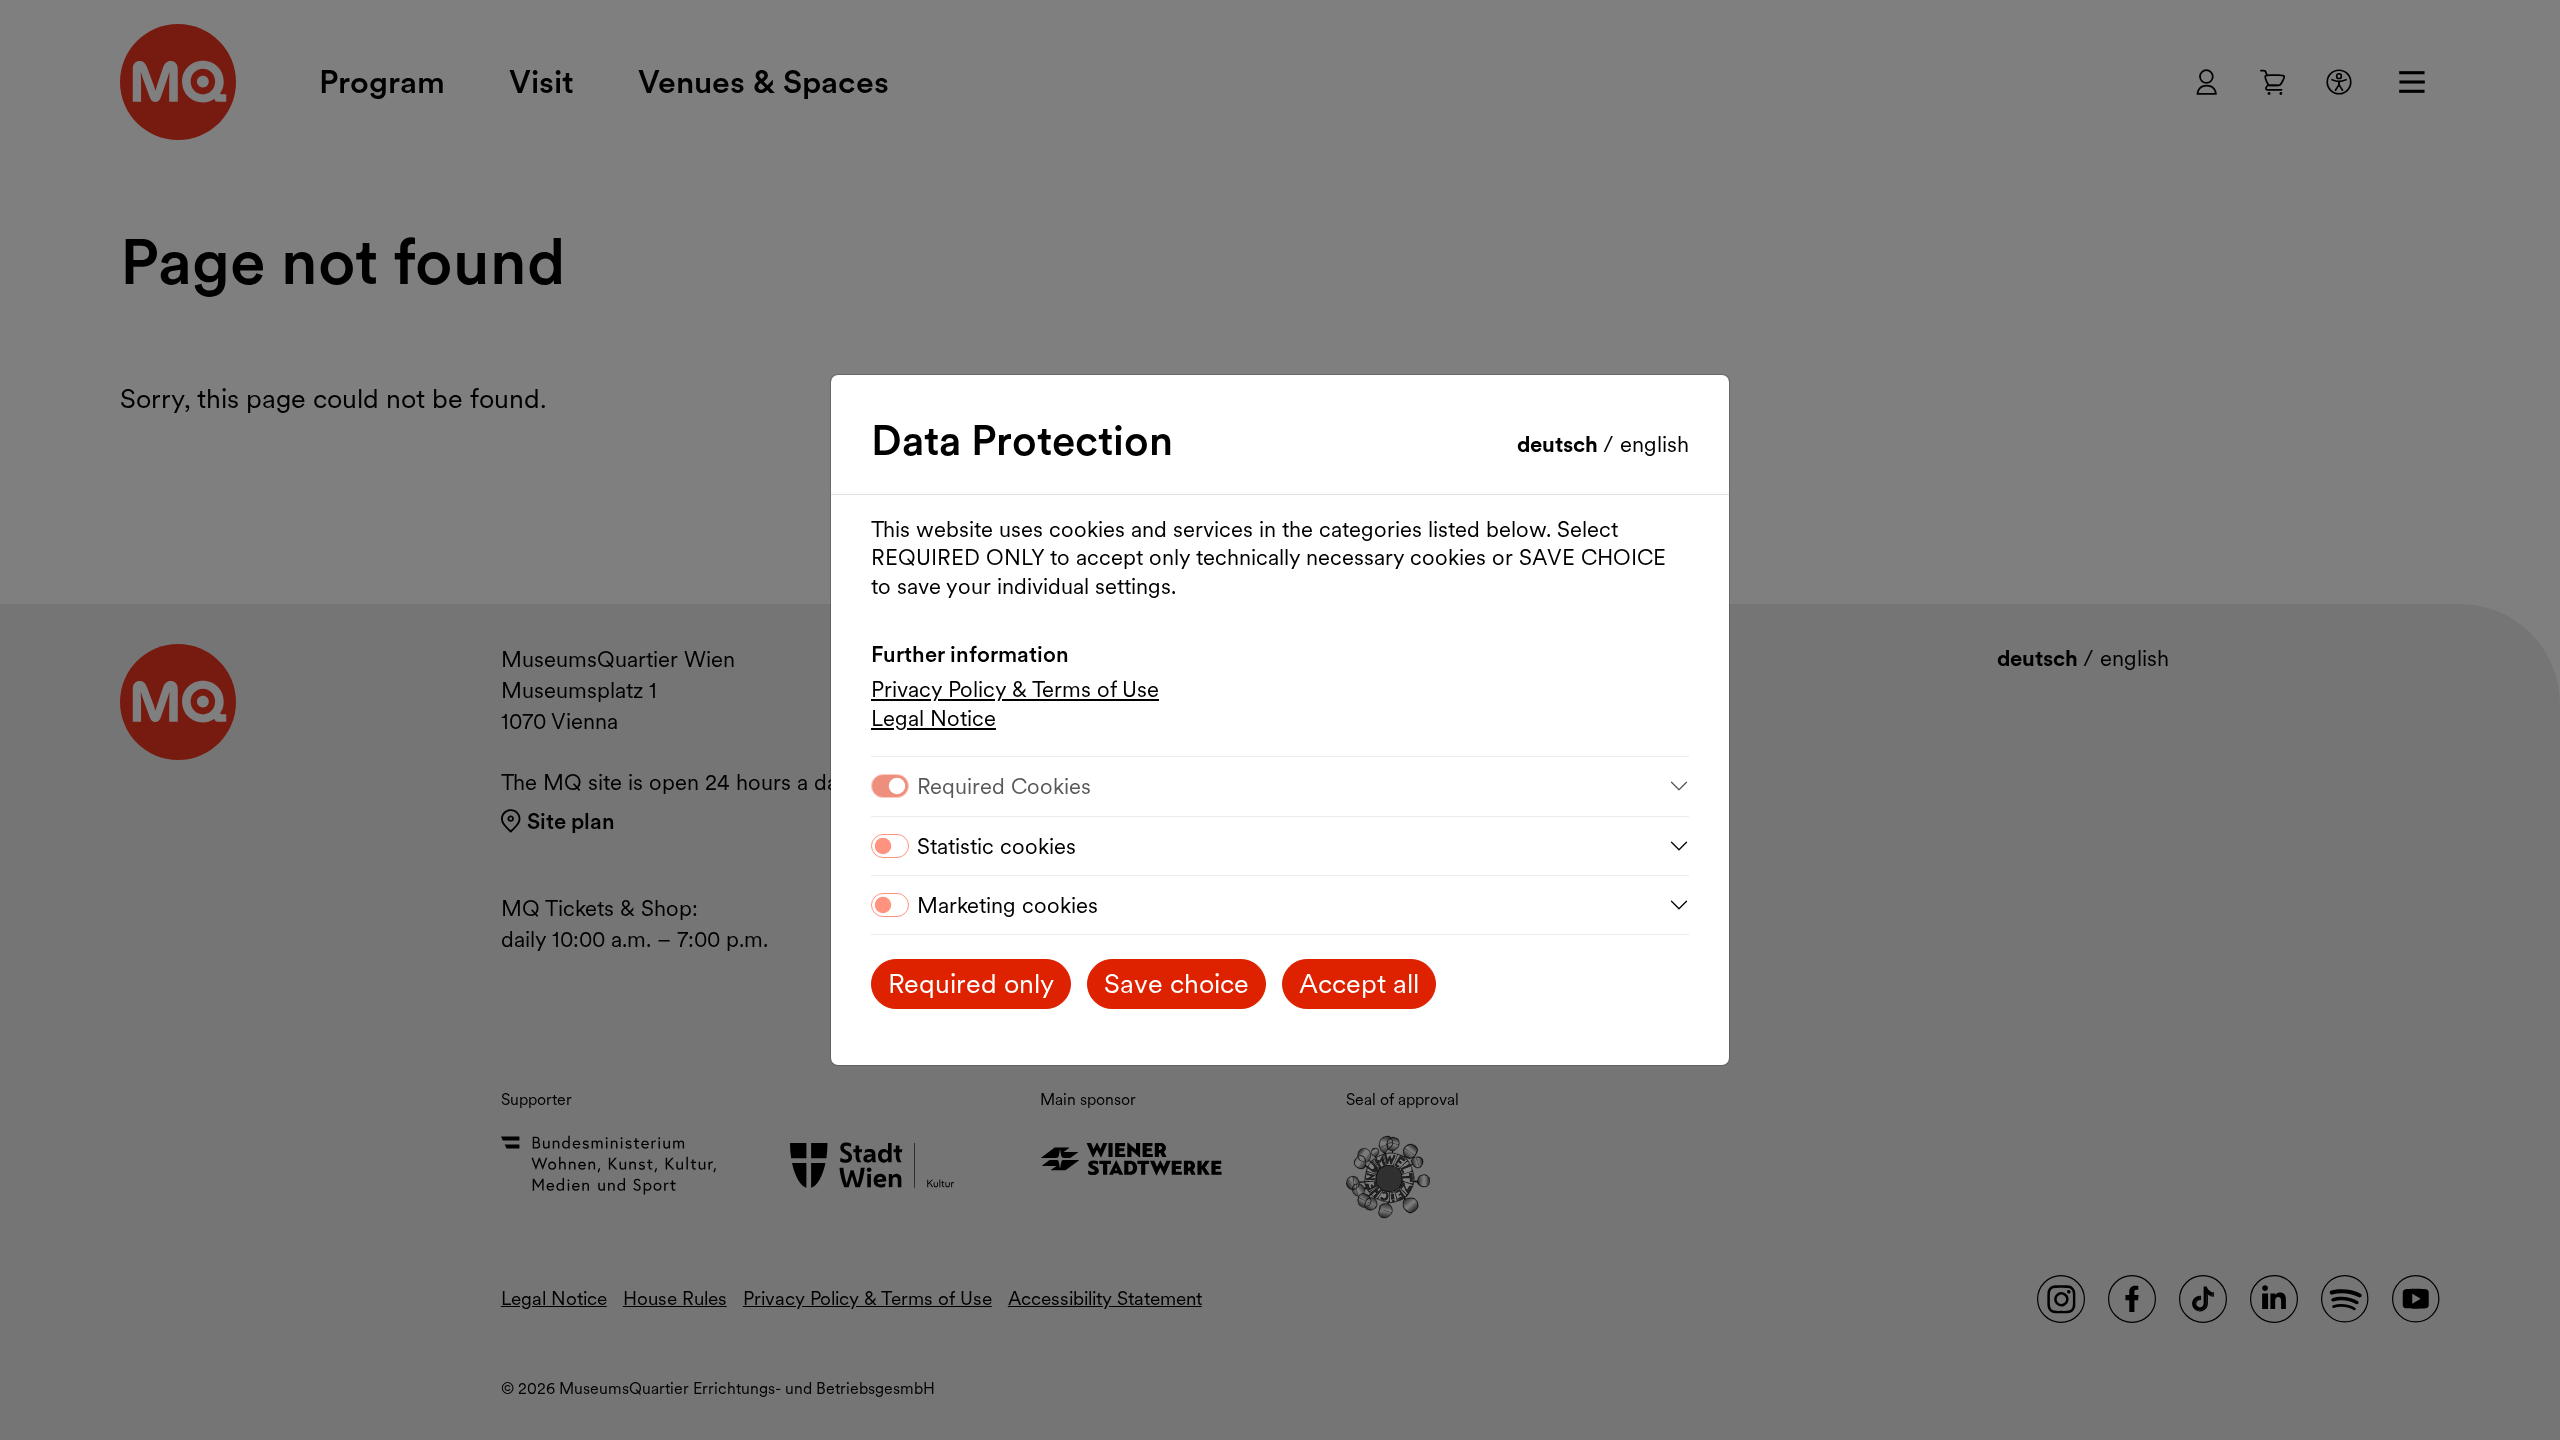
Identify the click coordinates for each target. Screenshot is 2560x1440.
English (1654, 444)
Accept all (1359, 983)
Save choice (1176, 983)
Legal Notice (933, 718)
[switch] (890, 846)
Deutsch (1560, 444)
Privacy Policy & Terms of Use (1015, 689)
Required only (971, 983)
